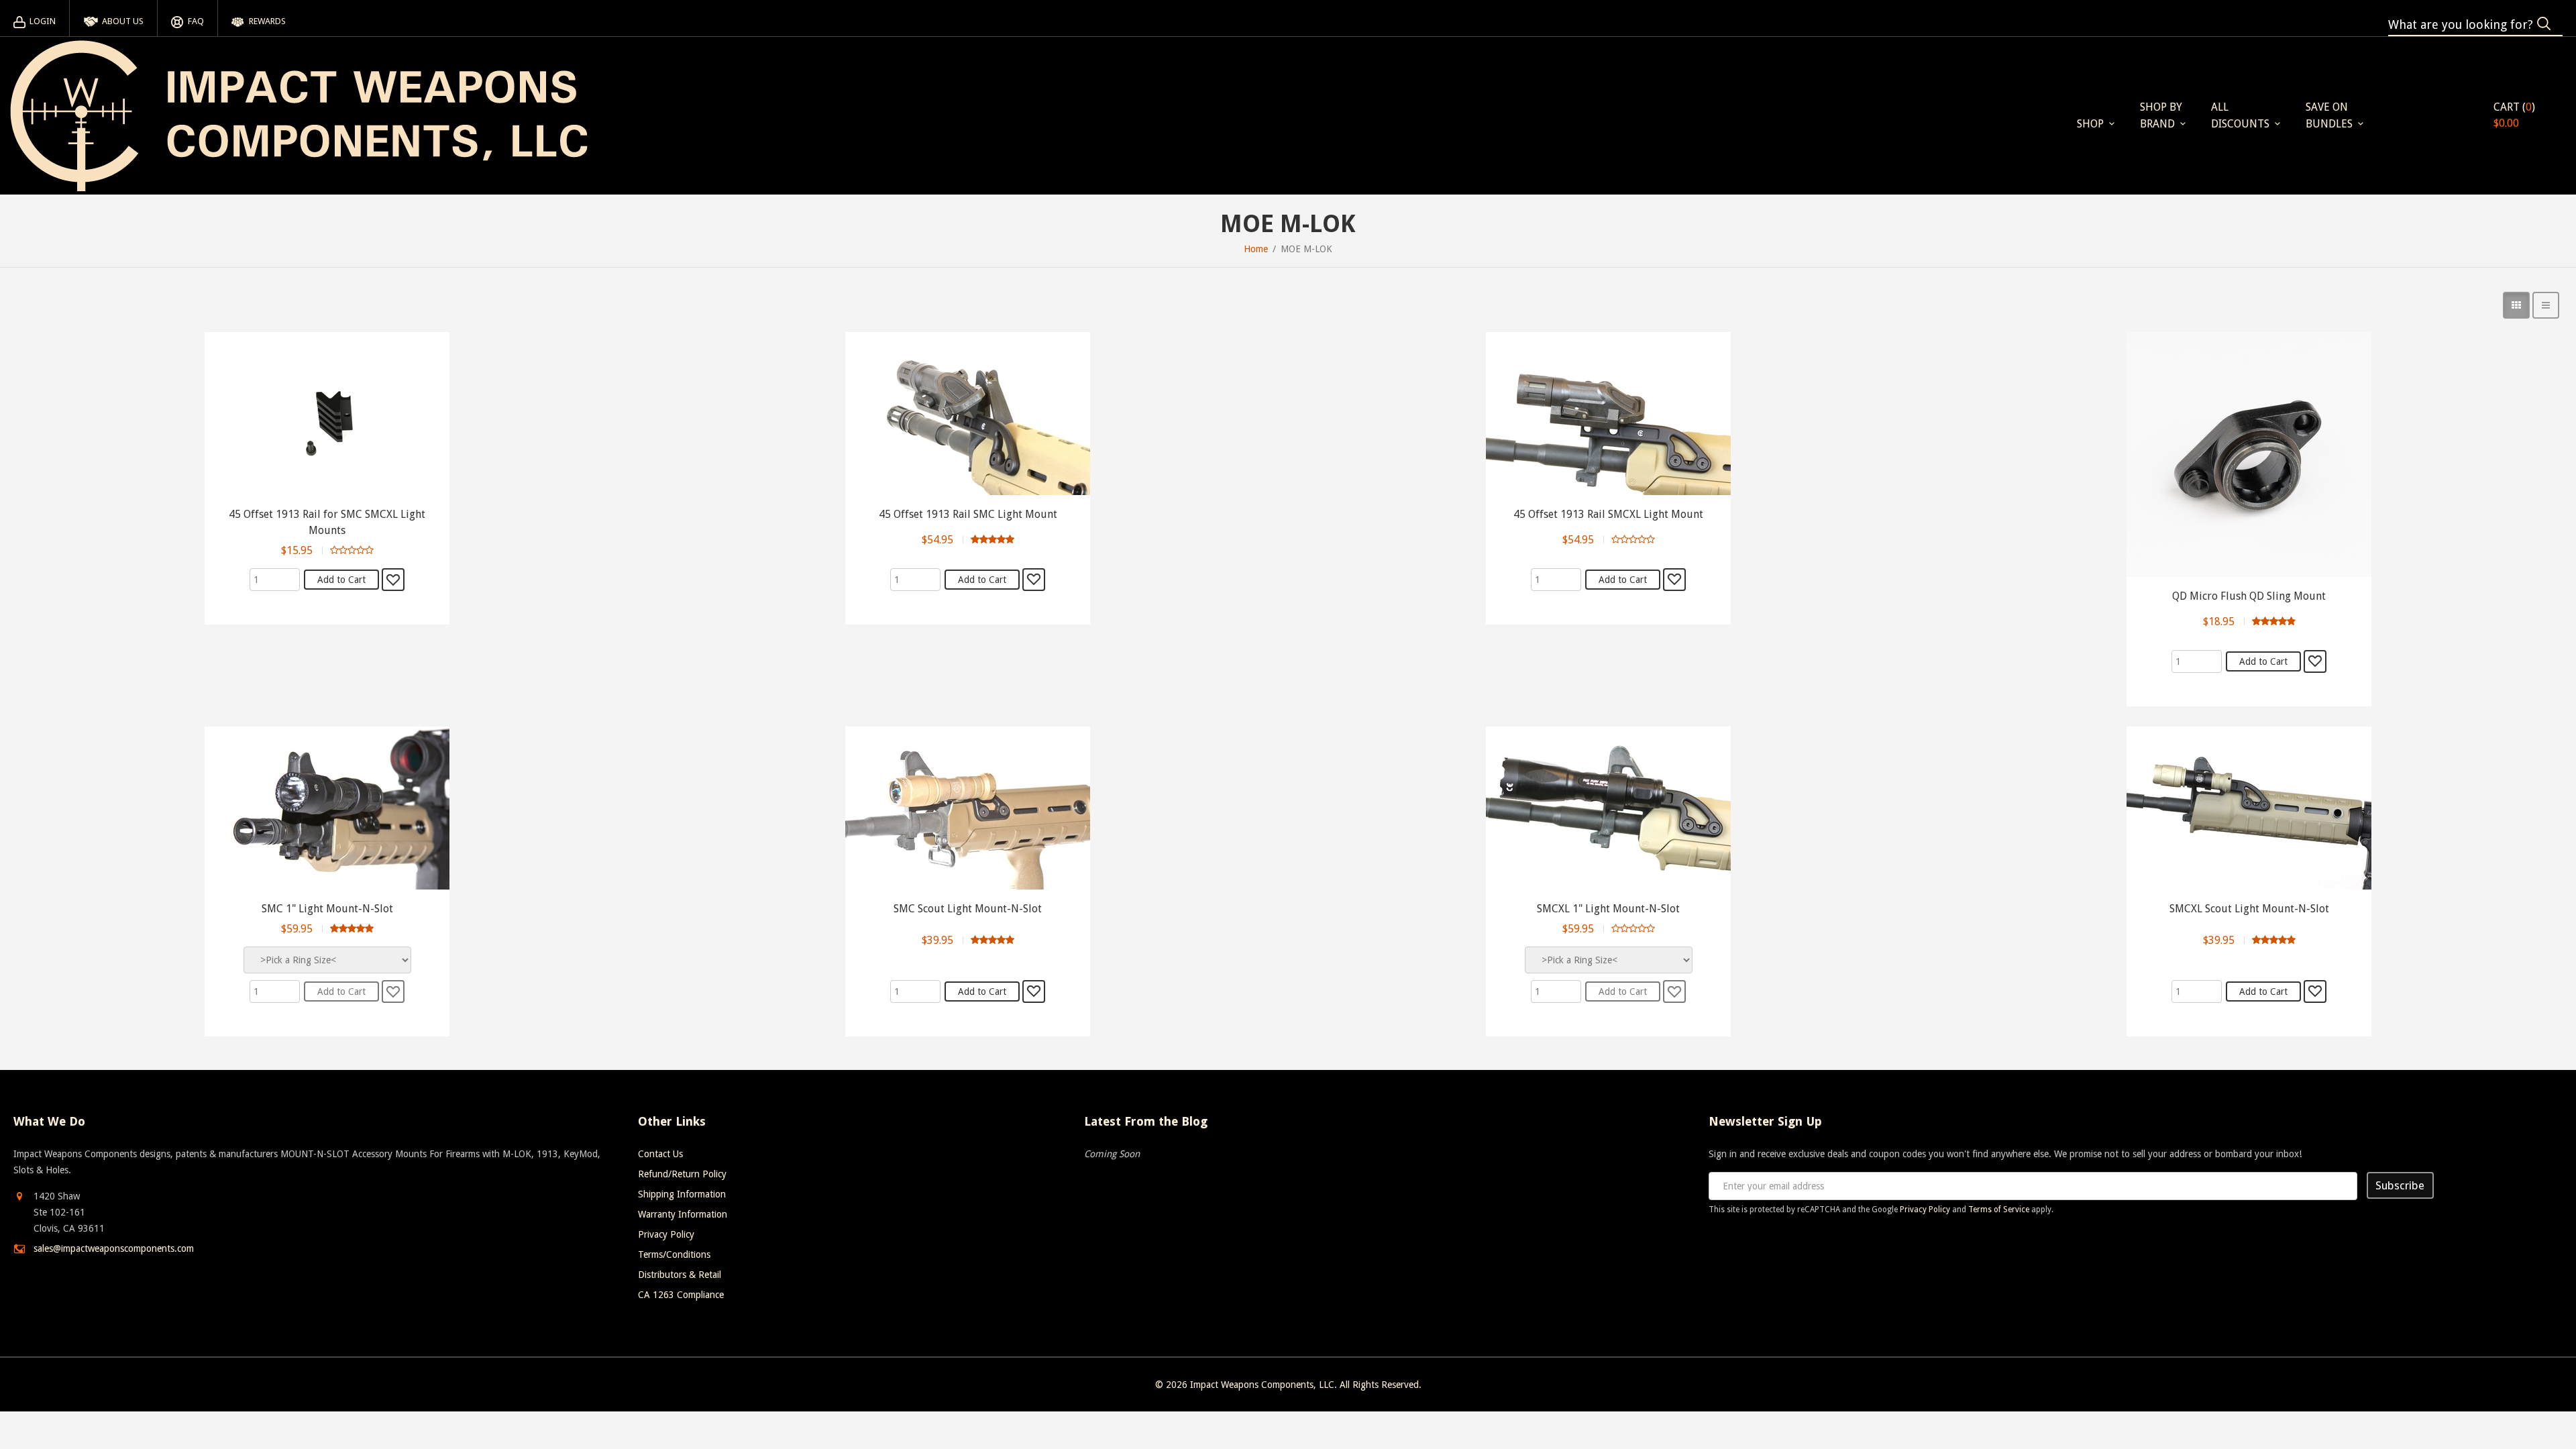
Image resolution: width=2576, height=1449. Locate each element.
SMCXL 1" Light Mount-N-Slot (1608, 909)
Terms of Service (1999, 1210)
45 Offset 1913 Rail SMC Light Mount (968, 514)
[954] (1674, 991)
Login (43, 21)
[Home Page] (299, 116)
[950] (393, 580)
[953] (2315, 991)
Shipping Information (682, 1194)
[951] (1034, 580)
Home (1256, 249)
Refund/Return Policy (682, 1174)
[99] (2315, 661)
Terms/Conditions (674, 1254)
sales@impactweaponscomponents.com (114, 1248)
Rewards (267, 21)
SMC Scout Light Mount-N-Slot (968, 909)
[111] (393, 991)
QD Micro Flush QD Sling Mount (2249, 596)
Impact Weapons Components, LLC (1262, 1385)
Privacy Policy (666, 1234)
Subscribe (2400, 1185)
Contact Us (660, 1154)
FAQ (196, 21)
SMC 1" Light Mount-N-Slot (327, 909)
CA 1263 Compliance (681, 1295)
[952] (1674, 580)
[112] (1034, 991)
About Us (123, 21)
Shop (2090, 124)
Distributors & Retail (680, 1275)
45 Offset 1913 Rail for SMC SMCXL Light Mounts (327, 522)
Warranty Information (683, 1214)
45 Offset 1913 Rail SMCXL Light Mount (1608, 514)
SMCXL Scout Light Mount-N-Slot (2249, 909)
